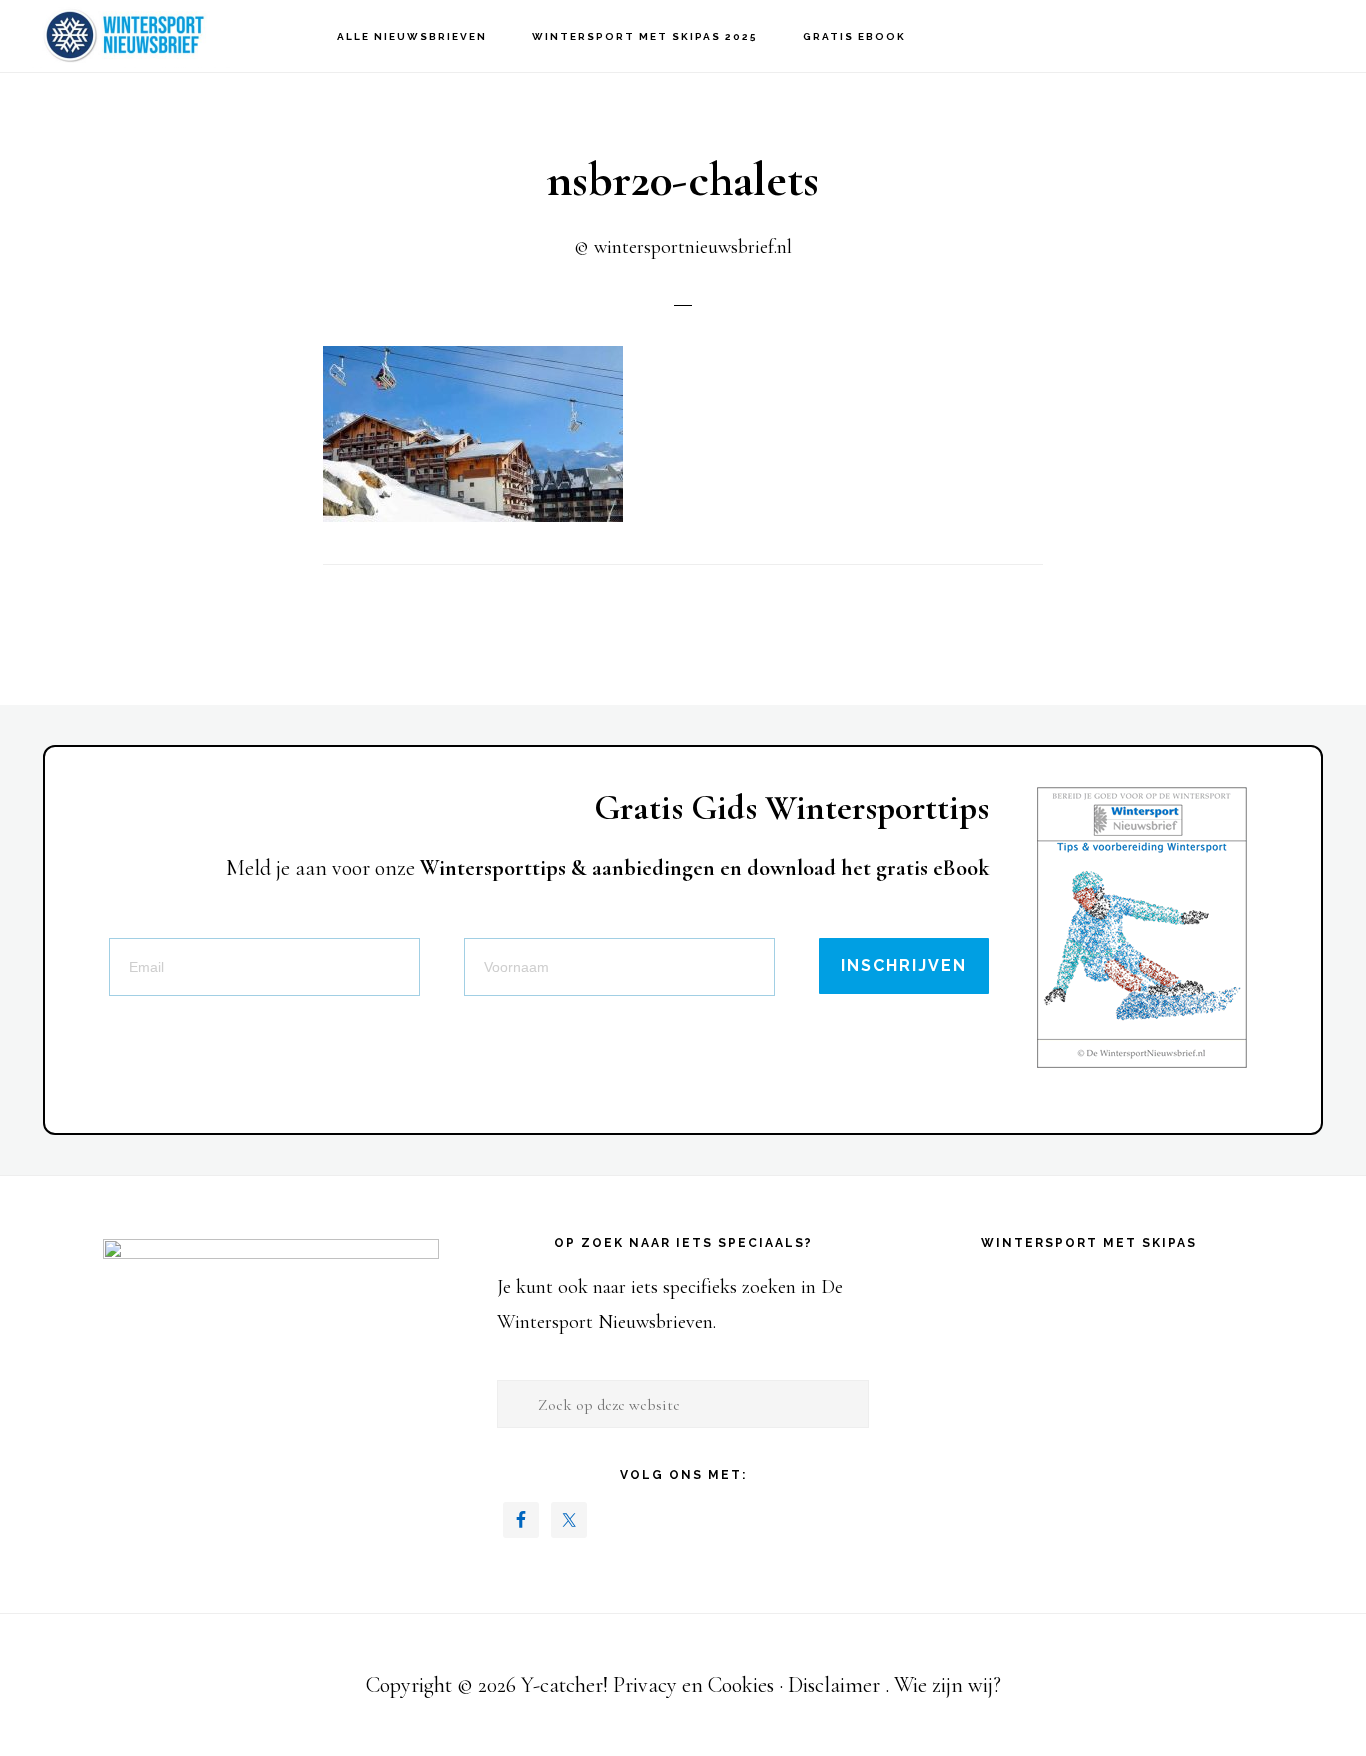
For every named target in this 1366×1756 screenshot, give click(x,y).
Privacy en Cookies (693, 1685)
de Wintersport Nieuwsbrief (130, 35)
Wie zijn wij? (947, 1685)
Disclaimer (834, 1685)
